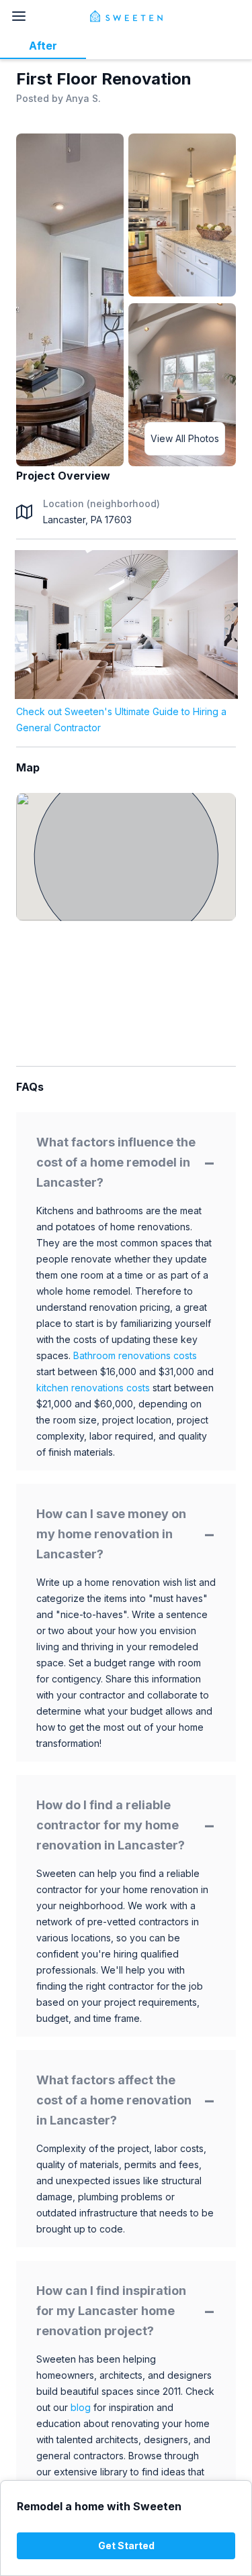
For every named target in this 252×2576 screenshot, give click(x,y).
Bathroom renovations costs (135, 1355)
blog (81, 2407)
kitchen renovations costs (93, 1388)
